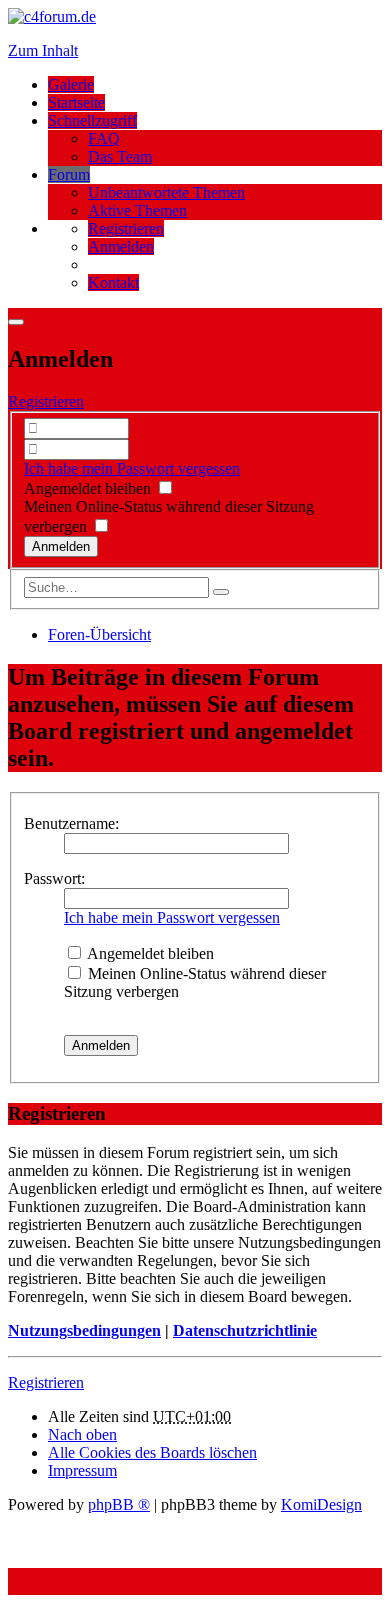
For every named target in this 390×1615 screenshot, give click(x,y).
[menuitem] (126, 228)
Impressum (82, 1470)
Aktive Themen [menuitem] (137, 210)
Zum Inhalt (43, 50)
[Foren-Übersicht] (52, 16)
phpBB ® (119, 1504)
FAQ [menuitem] (104, 138)
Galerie (71, 84)
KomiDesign (321, 1504)
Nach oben (82, 1434)
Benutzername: (71, 823)
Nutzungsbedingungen (84, 1330)
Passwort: (54, 878)
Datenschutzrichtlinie (245, 1330)
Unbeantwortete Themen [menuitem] (166, 192)
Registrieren (46, 401)
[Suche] (221, 592)
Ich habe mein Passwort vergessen (132, 468)
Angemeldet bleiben (89, 488)
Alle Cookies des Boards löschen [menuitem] (152, 1452)
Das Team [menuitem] (120, 156)
